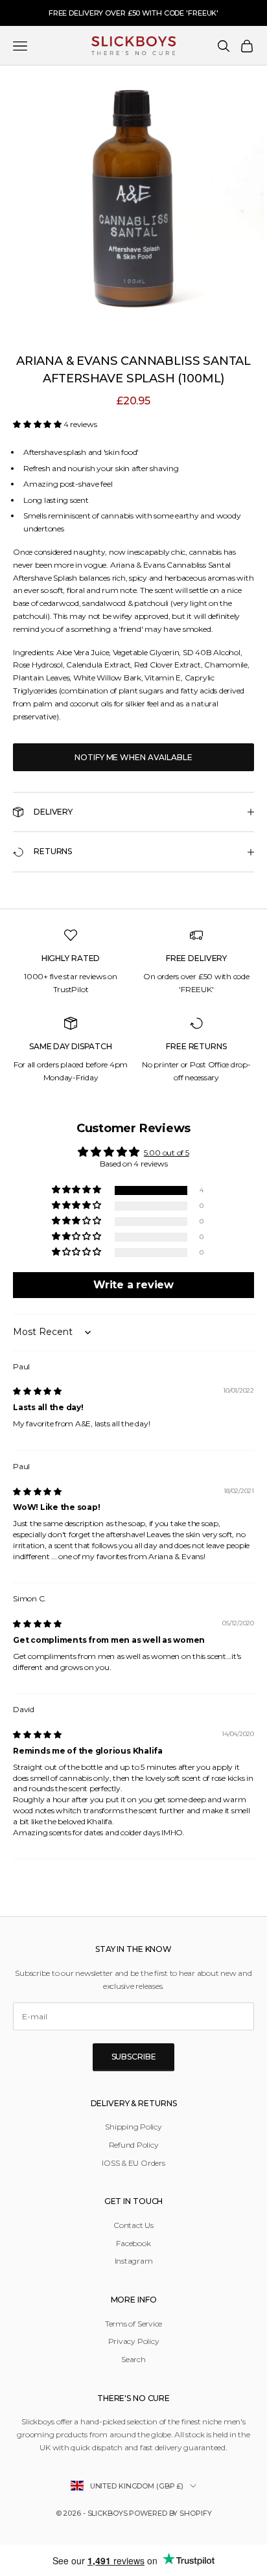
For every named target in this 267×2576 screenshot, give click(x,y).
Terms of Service (133, 2324)
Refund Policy (134, 2145)
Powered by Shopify (170, 2513)
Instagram (134, 2261)
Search (133, 2359)
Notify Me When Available (133, 757)
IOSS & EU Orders (133, 2163)
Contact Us (133, 2225)
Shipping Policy (133, 2127)
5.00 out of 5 (167, 1153)
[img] (37, 1391)
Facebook (133, 2243)
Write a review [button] (133, 1285)
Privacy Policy (134, 2341)
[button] (38, 424)
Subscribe (134, 2057)
